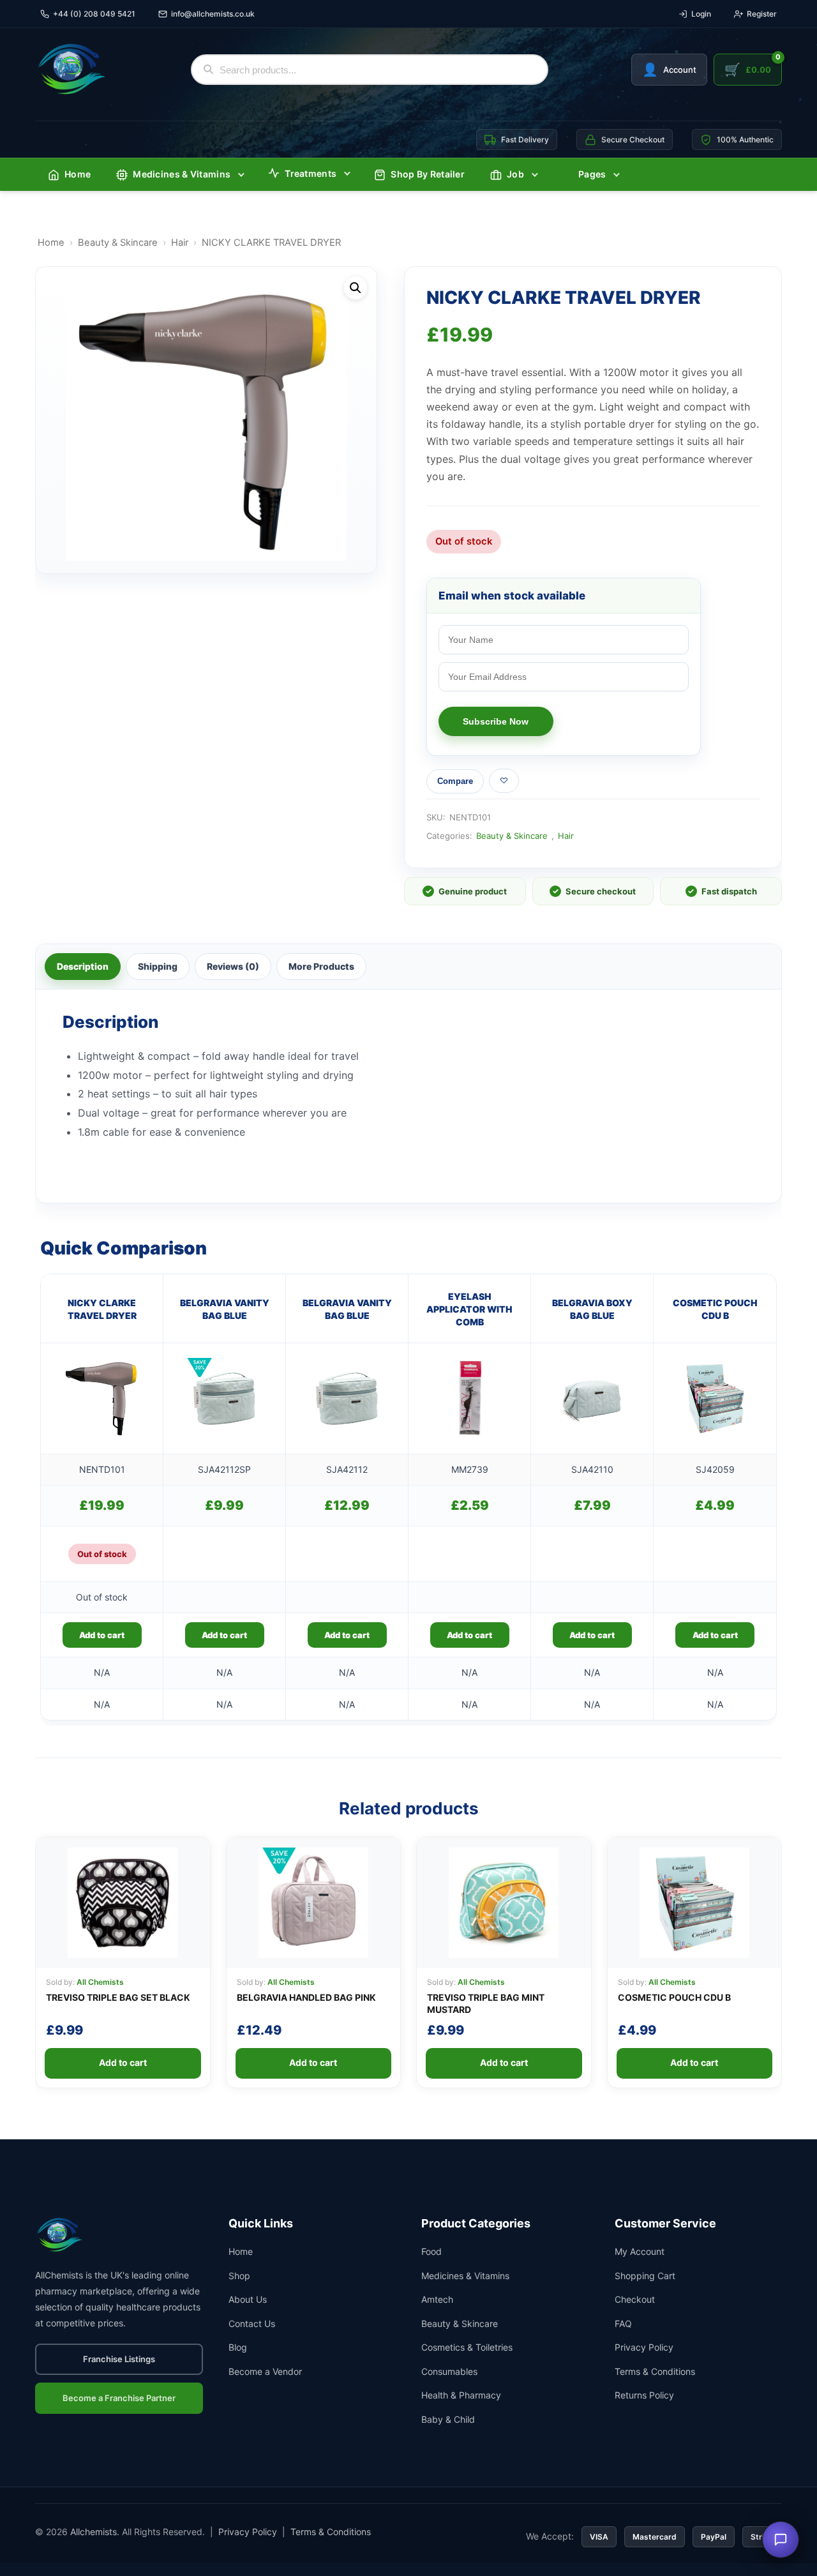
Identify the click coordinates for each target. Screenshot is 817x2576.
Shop (239, 2276)
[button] (356, 288)
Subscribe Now (496, 721)
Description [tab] (83, 966)
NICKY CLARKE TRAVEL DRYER (102, 1309)
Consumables (449, 2371)
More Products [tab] (321, 966)
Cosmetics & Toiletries (467, 2347)
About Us (248, 2299)
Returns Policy (644, 2395)
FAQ (623, 2324)
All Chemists (100, 1982)
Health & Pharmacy (461, 2395)
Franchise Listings (119, 2359)
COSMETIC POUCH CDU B (715, 1309)
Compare (455, 781)
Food (431, 2251)
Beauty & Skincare (118, 243)
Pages (592, 174)
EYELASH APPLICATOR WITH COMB (469, 1309)
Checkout (635, 2299)
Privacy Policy (644, 2347)
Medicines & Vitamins (182, 174)
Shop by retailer (428, 174)
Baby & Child (448, 2419)
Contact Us (252, 2324)
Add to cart (102, 1635)
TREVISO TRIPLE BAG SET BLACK (118, 1997)
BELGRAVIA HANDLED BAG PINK (306, 1997)
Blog (238, 2347)
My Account (640, 2251)
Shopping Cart (645, 2276)
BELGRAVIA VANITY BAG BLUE (225, 1309)
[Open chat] (781, 2540)
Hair (180, 243)
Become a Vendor (265, 2371)
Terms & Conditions (655, 2371)
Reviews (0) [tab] (233, 966)
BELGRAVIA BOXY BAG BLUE (592, 1309)
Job (515, 174)
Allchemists (94, 2532)
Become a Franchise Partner (119, 2398)
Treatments (311, 173)
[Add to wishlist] (504, 781)
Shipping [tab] (158, 966)
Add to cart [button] (224, 1635)
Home (78, 174)
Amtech (437, 2299)
